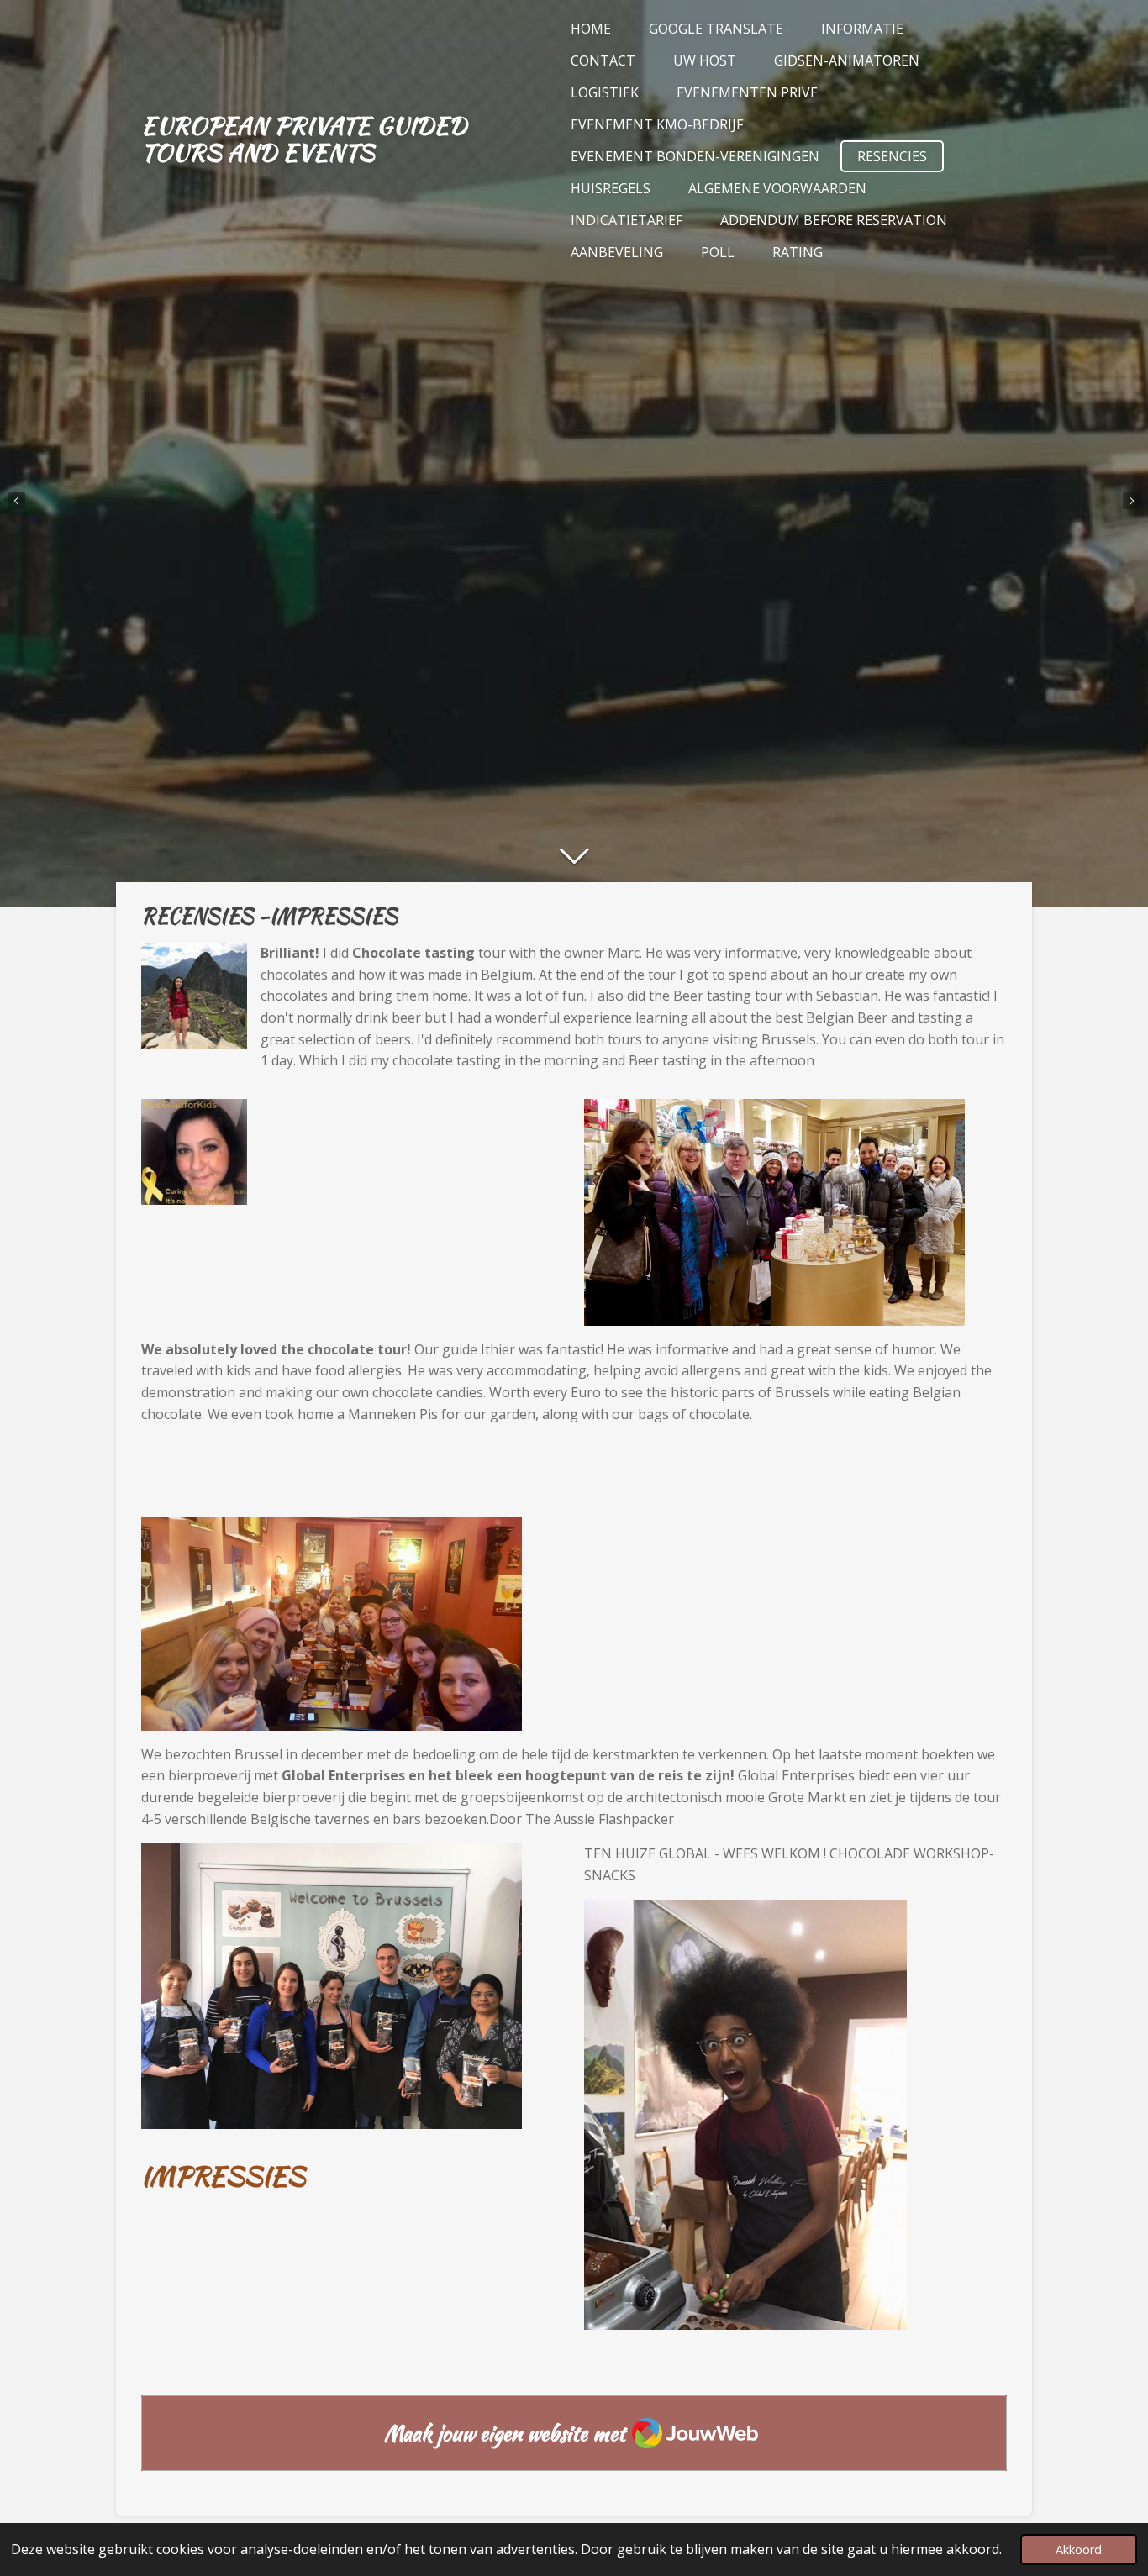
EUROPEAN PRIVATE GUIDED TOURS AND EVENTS (304, 139)
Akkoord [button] (1079, 2550)
